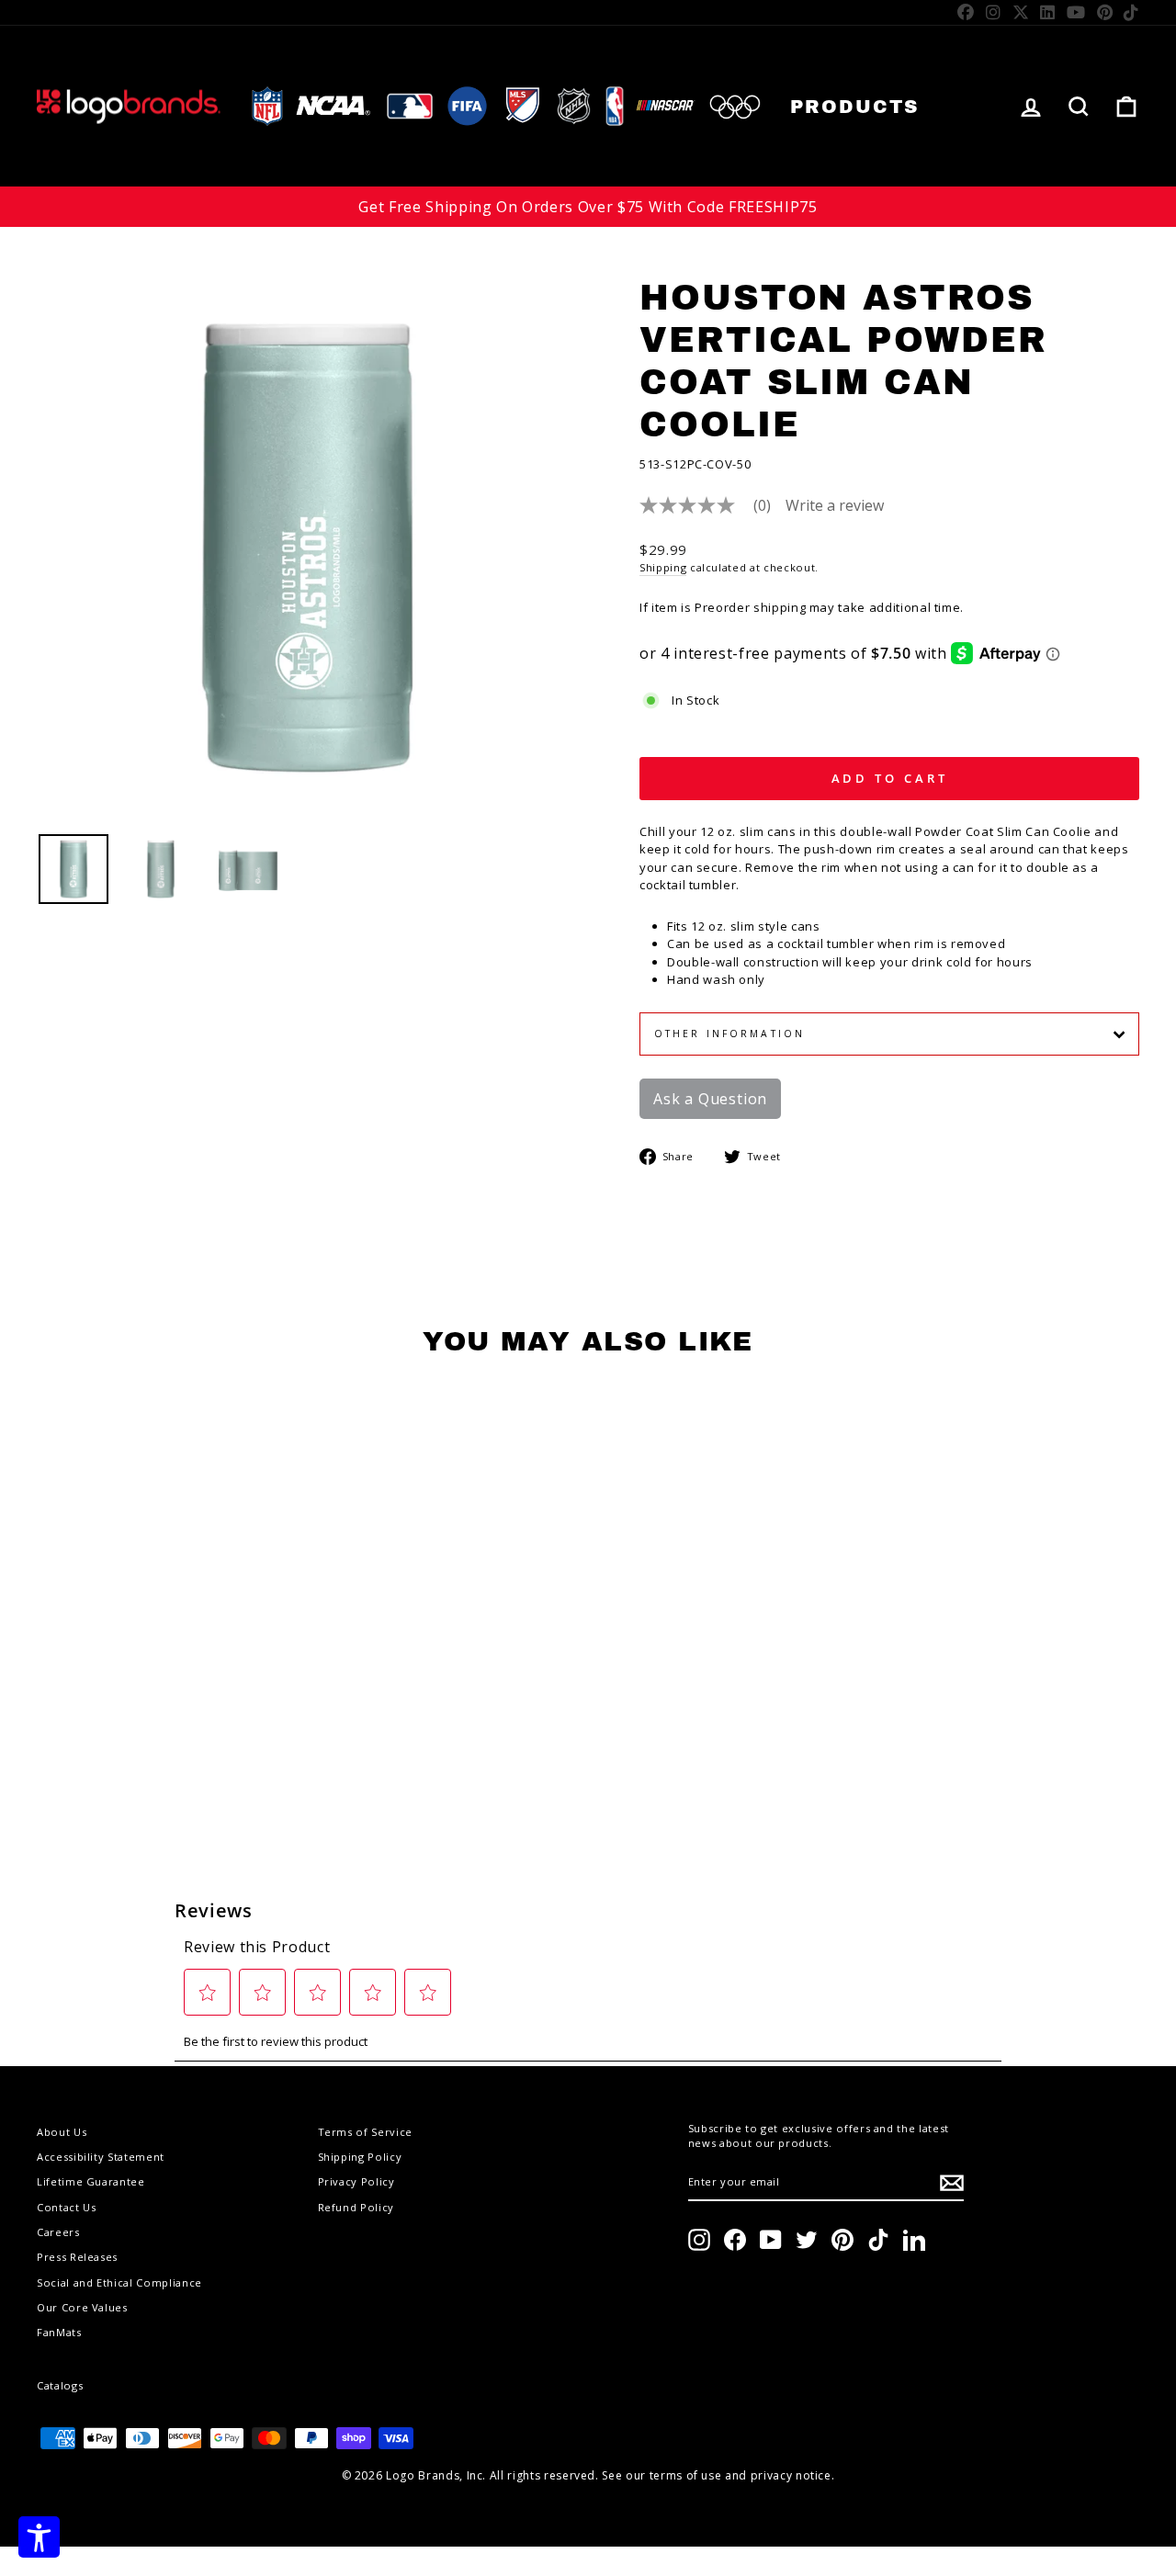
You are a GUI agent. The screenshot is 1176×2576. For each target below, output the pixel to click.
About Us (62, 2132)
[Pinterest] (1105, 12)
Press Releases (77, 2257)
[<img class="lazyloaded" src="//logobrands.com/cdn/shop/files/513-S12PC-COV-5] (73, 869)
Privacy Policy (356, 2181)
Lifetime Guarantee (91, 2181)
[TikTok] (1131, 12)
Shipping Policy (360, 2157)
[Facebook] (966, 12)
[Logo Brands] (129, 106)
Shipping (663, 567)
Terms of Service (365, 2132)
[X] (1021, 12)
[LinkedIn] (1048, 12)
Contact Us (67, 2207)
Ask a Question (710, 1099)
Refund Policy (356, 2207)
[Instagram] (994, 12)
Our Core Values (82, 2307)
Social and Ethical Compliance (119, 2282)
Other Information (729, 1034)
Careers (58, 2232)
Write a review (835, 505)
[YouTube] (1076, 12)
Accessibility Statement (101, 2157)
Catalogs (60, 2385)
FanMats (59, 2332)
